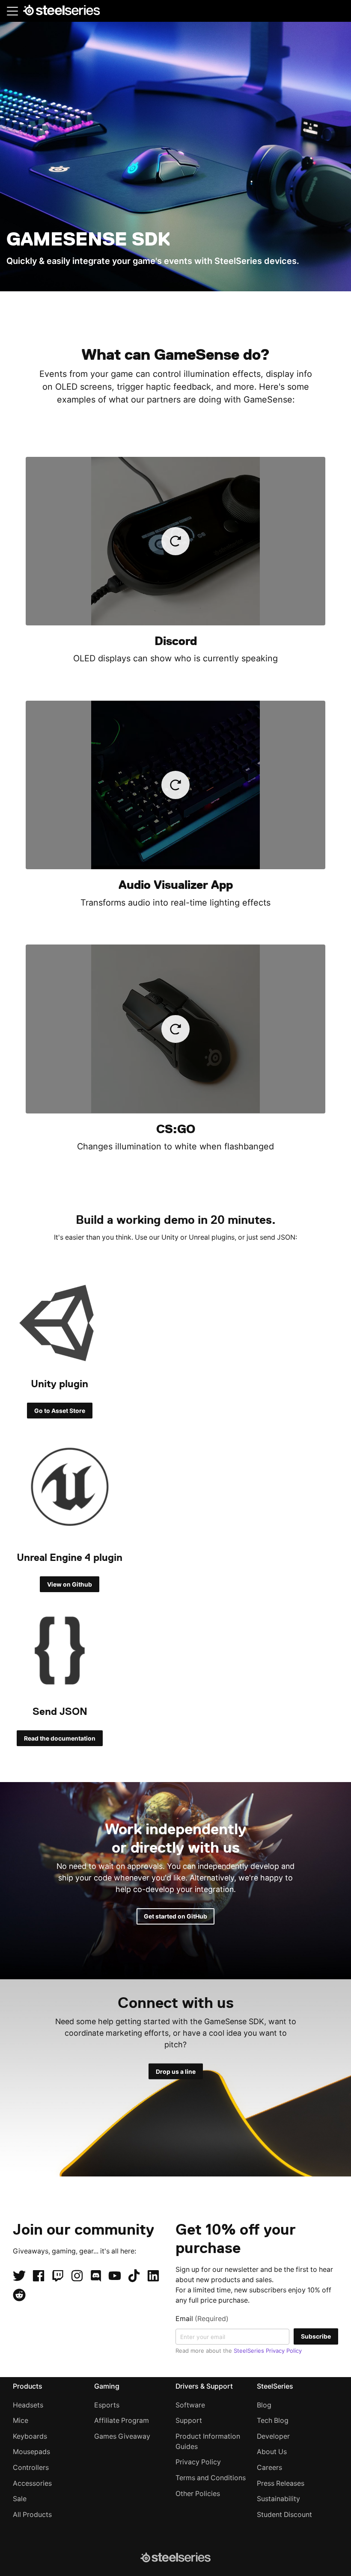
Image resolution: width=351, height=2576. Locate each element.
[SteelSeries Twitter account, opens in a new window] (19, 2276)
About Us (272, 2452)
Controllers (31, 2468)
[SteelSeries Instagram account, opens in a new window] (77, 2276)
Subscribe (316, 2336)
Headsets (28, 2405)
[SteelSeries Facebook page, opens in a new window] (39, 2276)
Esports (107, 2405)
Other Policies (198, 2494)
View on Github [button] (70, 1584)
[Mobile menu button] (12, 11)
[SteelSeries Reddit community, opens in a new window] (19, 2295)
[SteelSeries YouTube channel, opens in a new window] (115, 2276)
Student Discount (284, 2515)
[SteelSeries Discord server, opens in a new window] (96, 2276)
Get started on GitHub (175, 1916)
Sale (20, 2499)
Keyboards (30, 2436)
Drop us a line (176, 2071)
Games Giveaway (122, 2436)
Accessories (32, 2483)
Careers (269, 2468)
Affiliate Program (122, 2421)
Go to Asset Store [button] (60, 1411)
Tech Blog (273, 2421)
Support (189, 2421)
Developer (273, 2436)
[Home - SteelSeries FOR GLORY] (61, 12)
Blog (264, 2405)
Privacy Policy (198, 2462)
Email (202, 2319)
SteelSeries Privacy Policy (268, 2351)
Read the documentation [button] (60, 1738)
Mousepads (31, 2452)
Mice (21, 2421)
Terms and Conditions (211, 2478)
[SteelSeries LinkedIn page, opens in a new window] (153, 2276)
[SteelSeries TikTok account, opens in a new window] (134, 2276)
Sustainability (278, 2499)
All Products (32, 2515)
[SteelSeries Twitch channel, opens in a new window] (58, 2276)
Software (190, 2405)
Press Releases (281, 2483)
